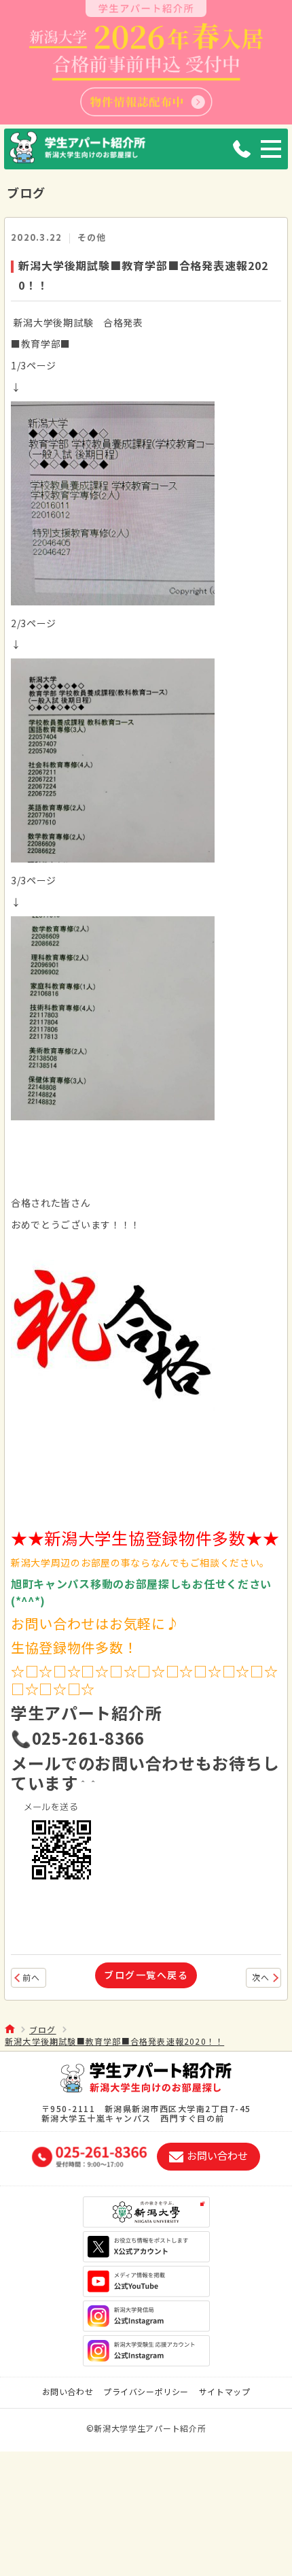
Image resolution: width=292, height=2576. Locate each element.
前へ (31, 1977)
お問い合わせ (68, 2391)
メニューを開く (271, 149)
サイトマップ (225, 2391)
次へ (261, 1977)
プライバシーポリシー (146, 2391)
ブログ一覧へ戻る (146, 1975)
